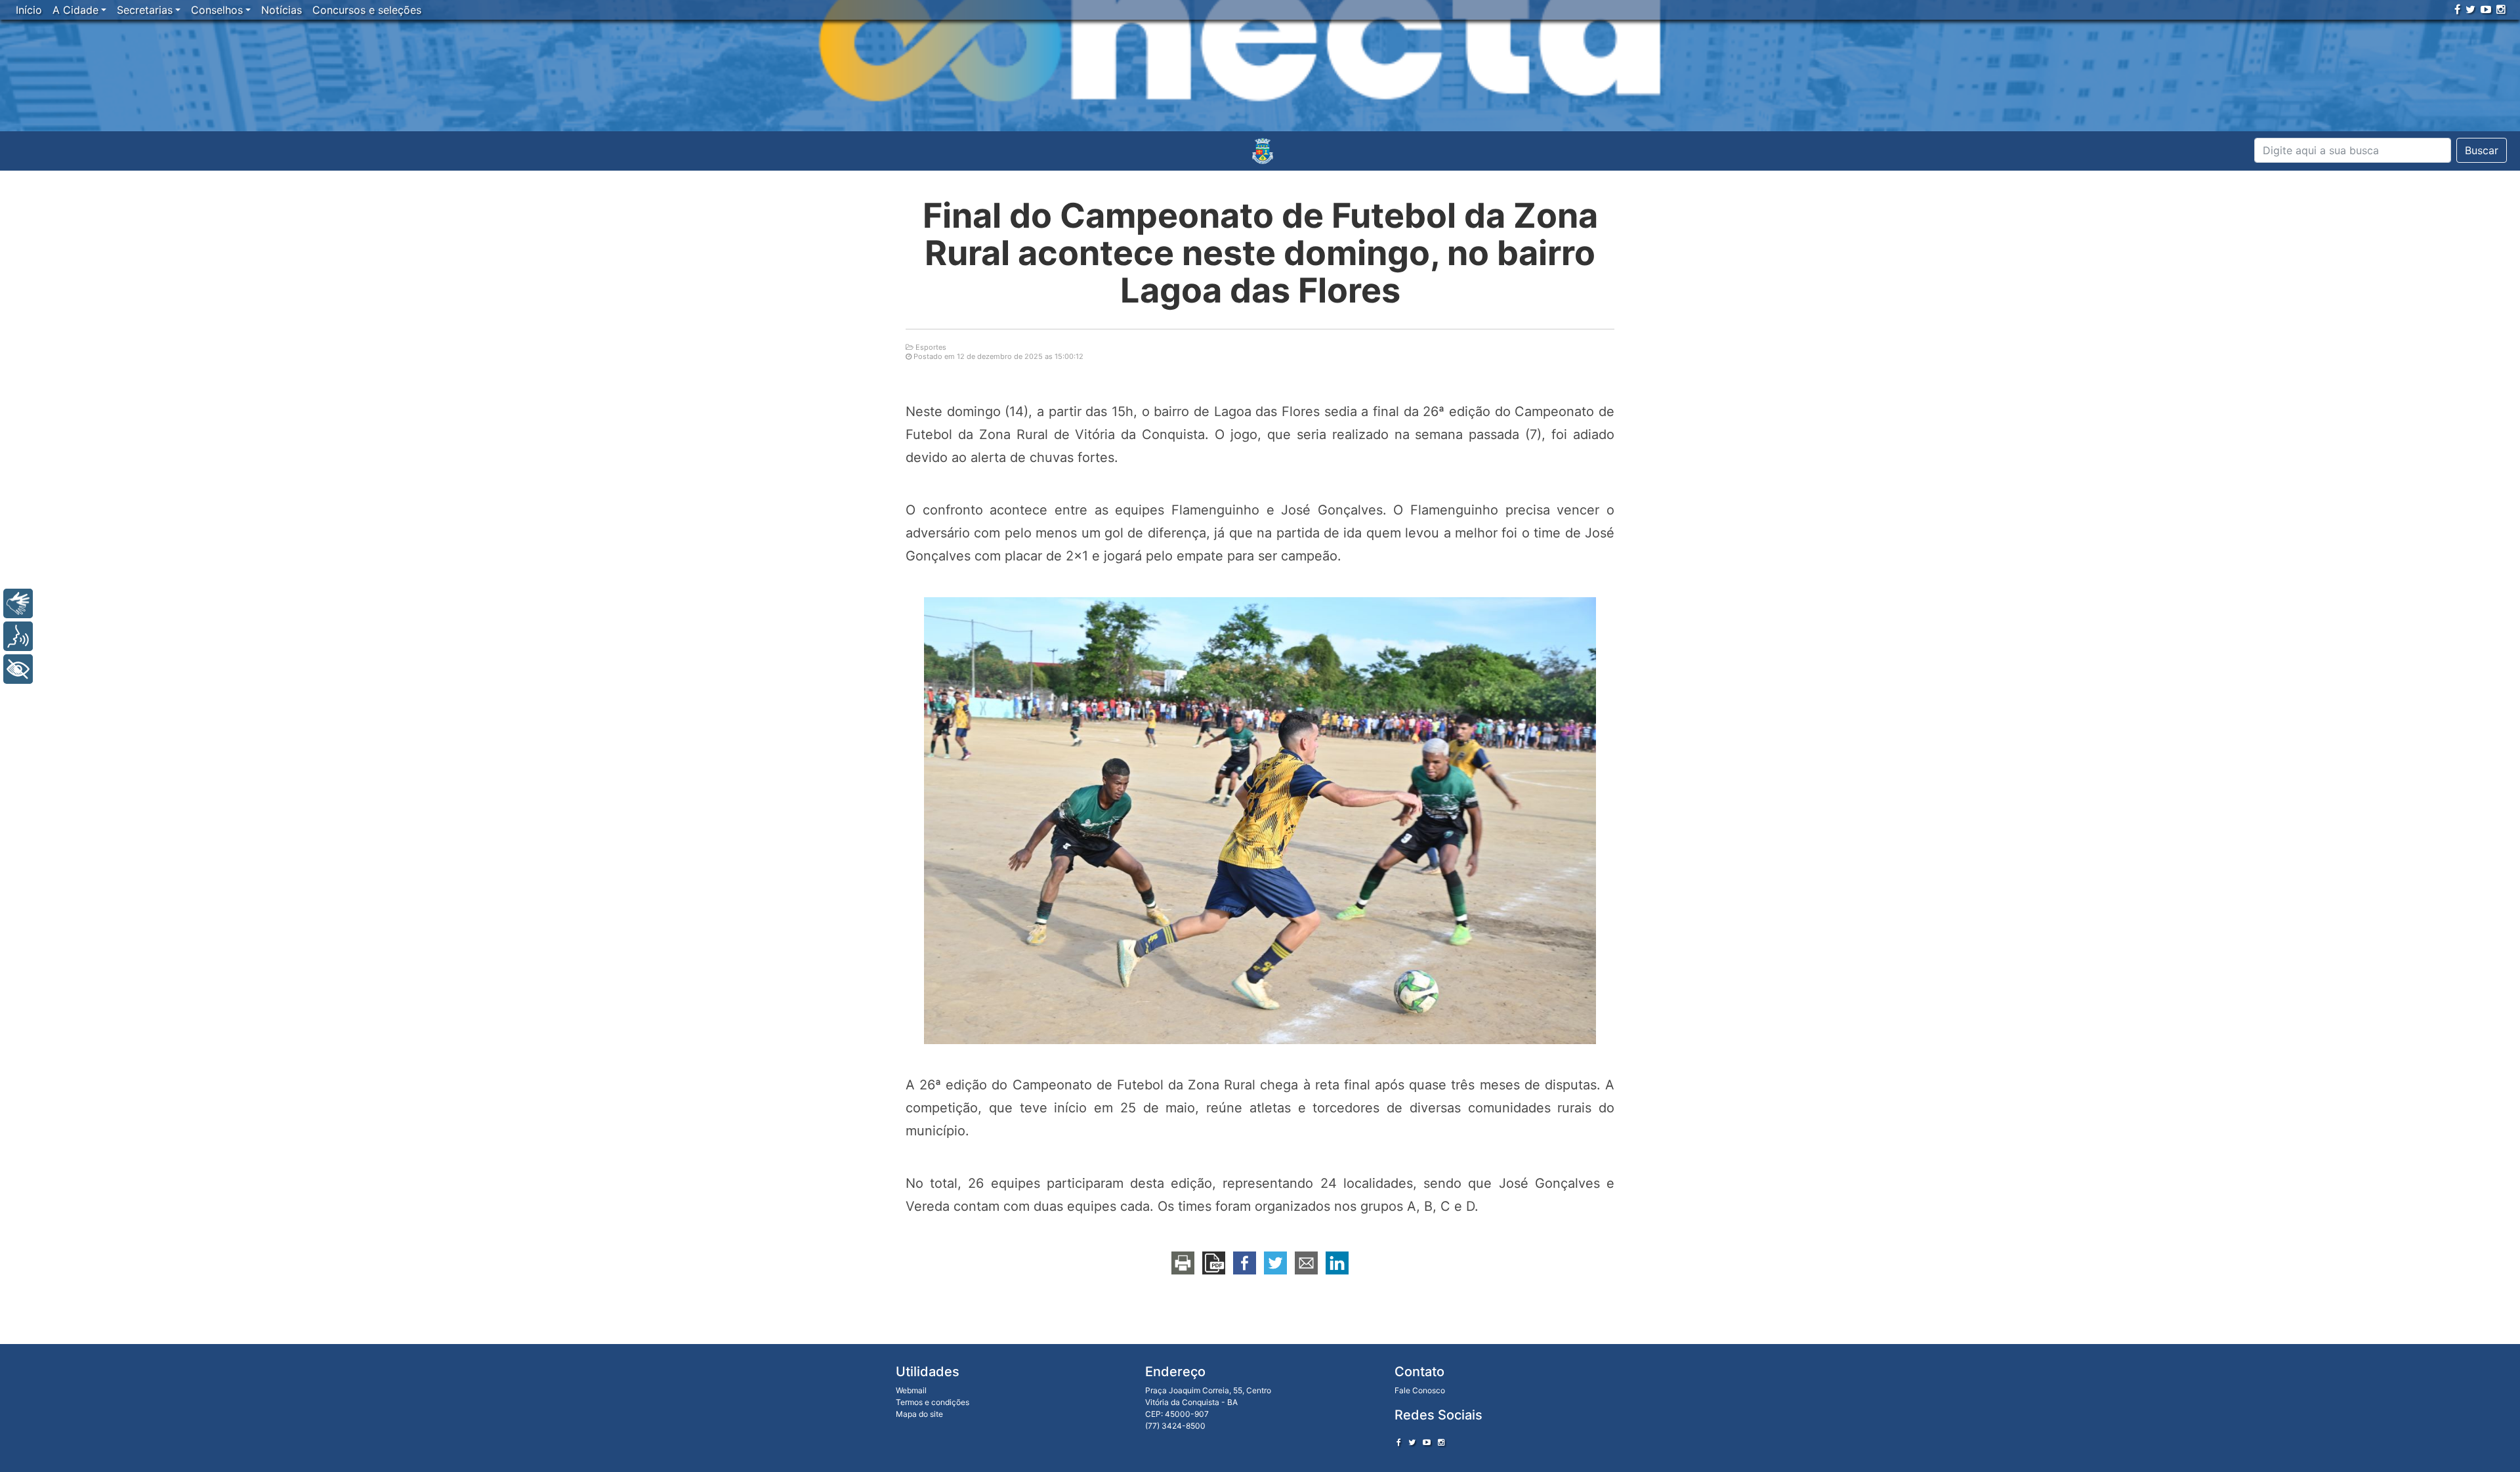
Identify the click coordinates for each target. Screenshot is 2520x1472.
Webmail (911, 1390)
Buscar (2482, 150)
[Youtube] (2486, 9)
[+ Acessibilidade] (18, 669)
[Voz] (18, 636)
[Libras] (18, 603)
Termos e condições (933, 1402)
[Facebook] (2457, 9)
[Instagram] (2501, 9)
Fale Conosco (1420, 1390)
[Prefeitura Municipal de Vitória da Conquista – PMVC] (1263, 151)
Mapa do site (919, 1414)
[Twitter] (2470, 9)
